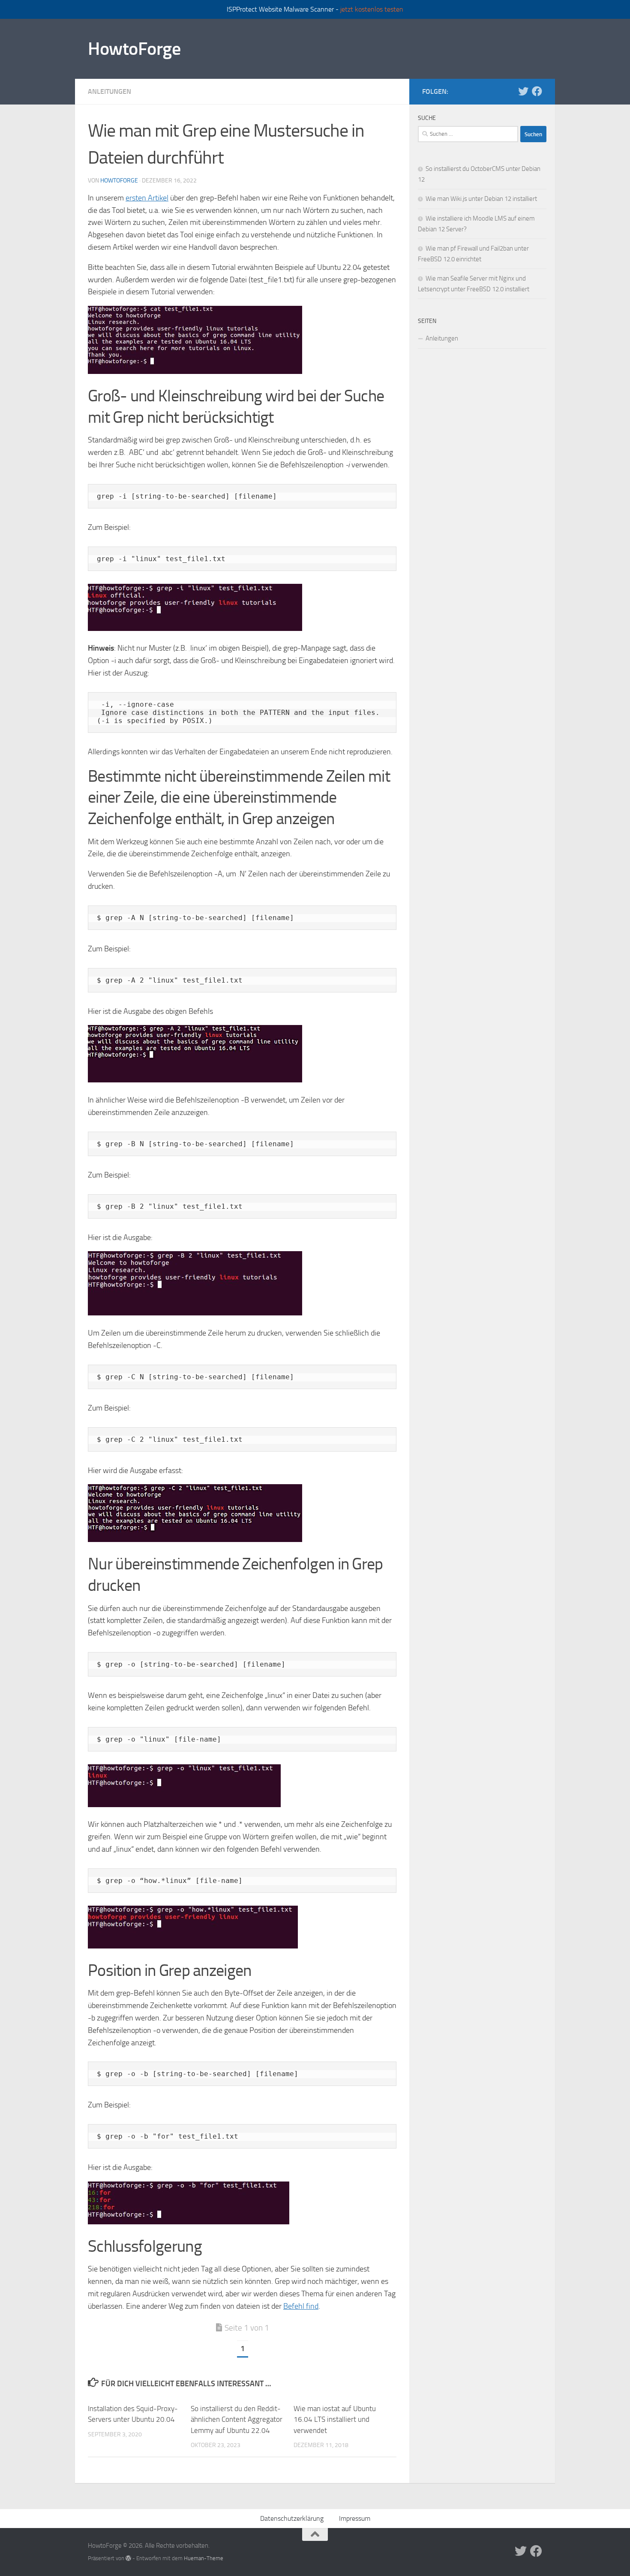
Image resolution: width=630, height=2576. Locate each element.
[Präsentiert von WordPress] (128, 2558)
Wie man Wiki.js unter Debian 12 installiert (481, 199)
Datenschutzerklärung (292, 2518)
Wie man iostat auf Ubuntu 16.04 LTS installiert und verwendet (335, 2419)
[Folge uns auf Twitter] (523, 91)
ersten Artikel (147, 198)
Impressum (355, 2518)
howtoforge (119, 181)
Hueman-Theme (204, 2558)
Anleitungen (109, 91)
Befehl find (301, 2306)
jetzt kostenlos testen (372, 9)
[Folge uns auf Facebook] (537, 91)
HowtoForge (134, 49)
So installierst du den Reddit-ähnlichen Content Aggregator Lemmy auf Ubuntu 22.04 (237, 2419)
